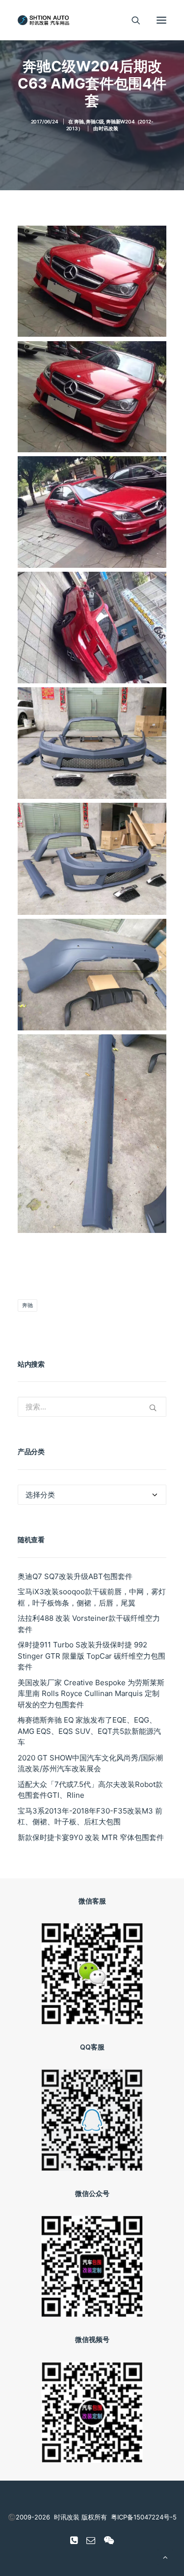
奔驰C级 (95, 121)
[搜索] (131, 20)
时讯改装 (108, 128)
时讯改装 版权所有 (80, 2517)
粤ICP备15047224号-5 (144, 2517)
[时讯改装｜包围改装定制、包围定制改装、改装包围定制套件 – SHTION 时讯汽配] (45, 20)
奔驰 (79, 121)
